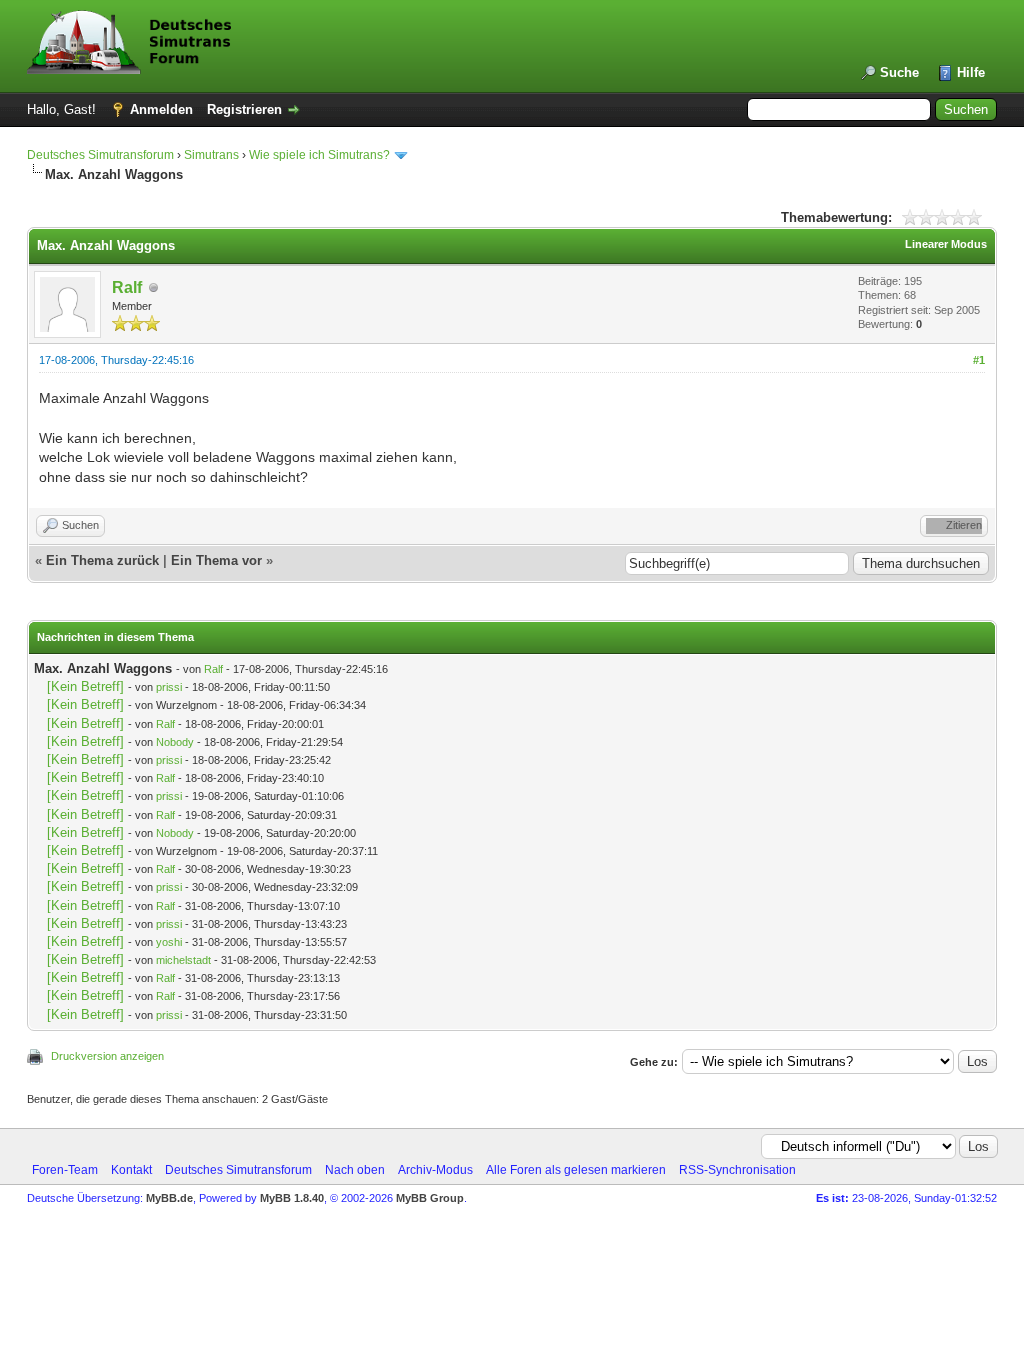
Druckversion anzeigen (107, 1056)
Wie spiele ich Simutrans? (319, 155)
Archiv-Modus (435, 1170)
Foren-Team (65, 1170)
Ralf (127, 287)
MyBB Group (430, 1198)
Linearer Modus (946, 244)
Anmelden (161, 109)
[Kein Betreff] (85, 686)
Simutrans (211, 155)
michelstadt (183, 960)
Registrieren (244, 109)
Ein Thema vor (216, 560)
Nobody (175, 742)
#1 (979, 360)
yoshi (169, 942)
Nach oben (355, 1170)
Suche (899, 72)
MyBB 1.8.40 (292, 1198)
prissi (169, 687)
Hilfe (971, 72)
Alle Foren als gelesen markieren (576, 1170)
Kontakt (131, 1170)
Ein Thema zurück (102, 560)
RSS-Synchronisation (737, 1170)
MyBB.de (169, 1198)
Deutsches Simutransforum (100, 155)
